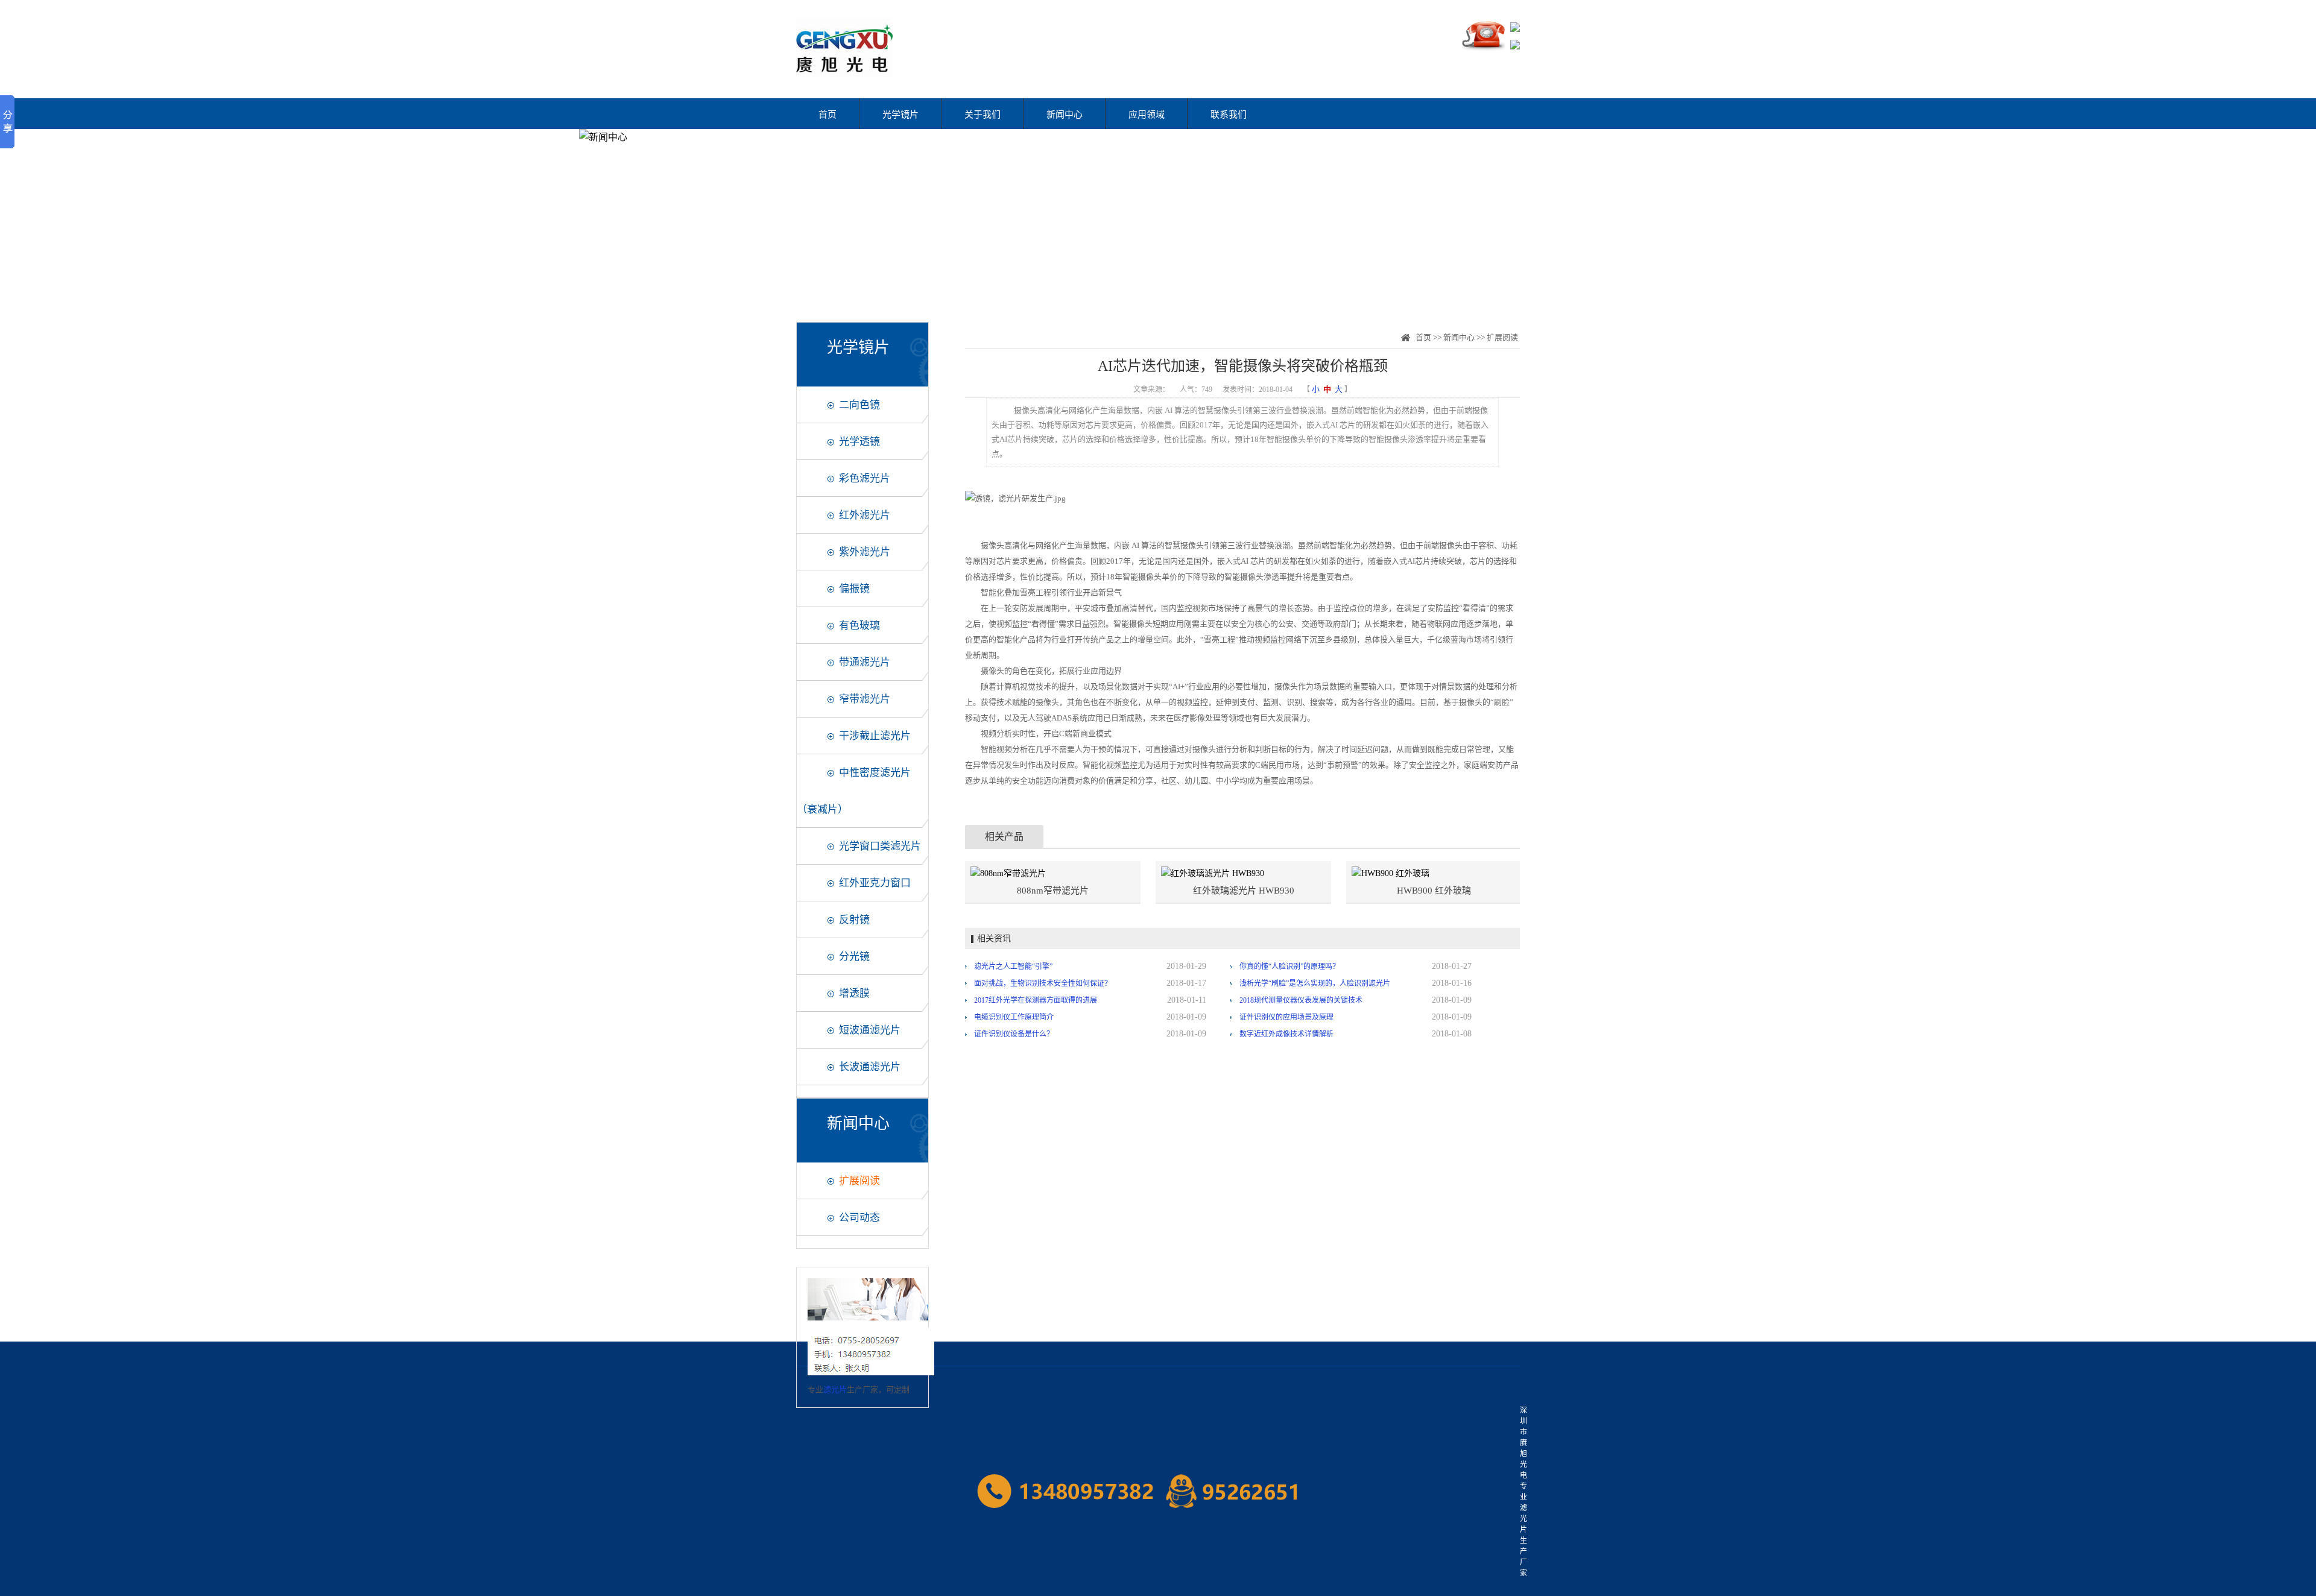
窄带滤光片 (865, 699)
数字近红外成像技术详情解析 (1286, 1034)
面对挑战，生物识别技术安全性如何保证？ (1043, 983)
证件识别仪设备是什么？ (1014, 1034)
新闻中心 (1065, 115)
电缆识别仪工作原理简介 (1014, 1017)
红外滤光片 (865, 515)
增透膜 (854, 993)
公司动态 (859, 1218)
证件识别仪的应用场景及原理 (1286, 1017)
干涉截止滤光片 (875, 736)
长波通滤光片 (870, 1067)
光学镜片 (900, 115)
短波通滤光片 (870, 1030)
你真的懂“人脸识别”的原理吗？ (1289, 967)
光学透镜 (859, 442)
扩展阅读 (859, 1181)
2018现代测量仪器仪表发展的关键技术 (1301, 1000)
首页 (827, 115)
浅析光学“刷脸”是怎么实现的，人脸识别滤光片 (1315, 983)
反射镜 (854, 920)
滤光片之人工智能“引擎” (1013, 967)
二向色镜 (859, 405)
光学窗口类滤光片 (880, 846)
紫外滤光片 (865, 552)
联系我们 (1229, 115)
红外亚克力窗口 (875, 883)
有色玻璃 (859, 626)
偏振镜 (854, 589)
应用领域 (1147, 115)
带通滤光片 (865, 662)
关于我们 (982, 115)
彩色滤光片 (865, 478)
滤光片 (835, 1389)
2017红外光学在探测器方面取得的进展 (1036, 1000)
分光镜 (854, 957)
